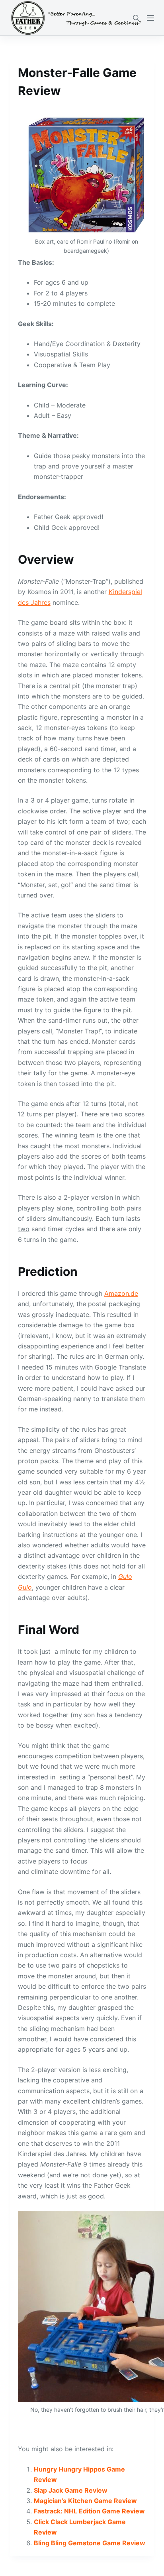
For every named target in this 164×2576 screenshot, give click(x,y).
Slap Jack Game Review (71, 2490)
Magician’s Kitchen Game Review (85, 2501)
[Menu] (150, 18)
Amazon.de (121, 1293)
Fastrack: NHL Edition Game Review (89, 2511)
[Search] (136, 18)
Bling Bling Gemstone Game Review (90, 2543)
